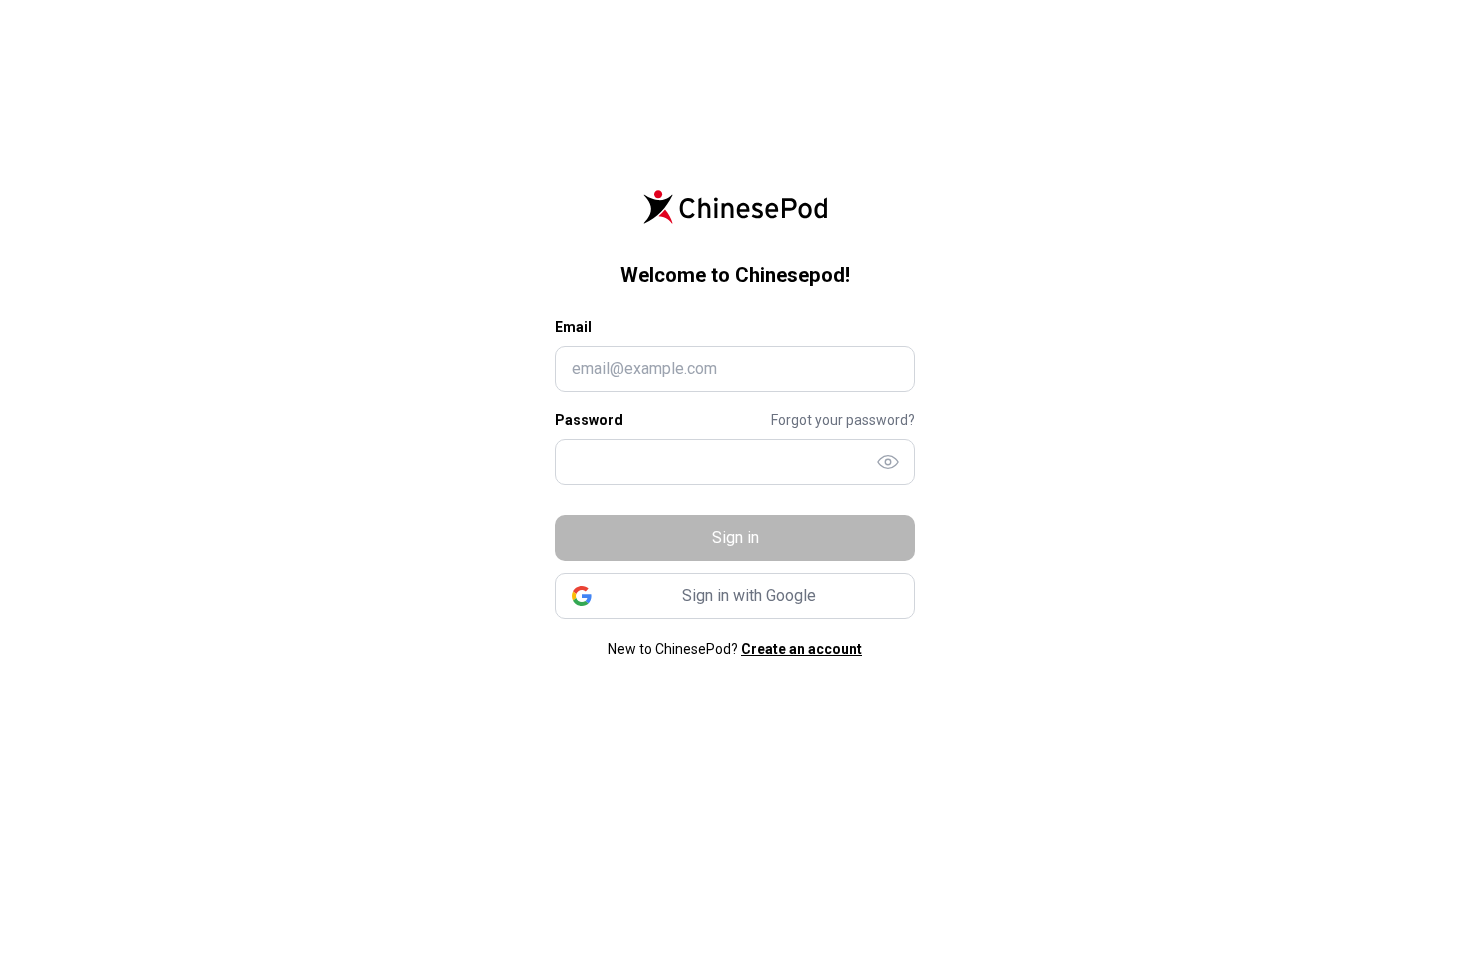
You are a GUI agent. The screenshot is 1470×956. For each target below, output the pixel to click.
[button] (735, 596)
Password (589, 420)
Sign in (735, 537)
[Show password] (888, 462)
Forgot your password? (843, 420)
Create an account (801, 649)
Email (573, 327)
